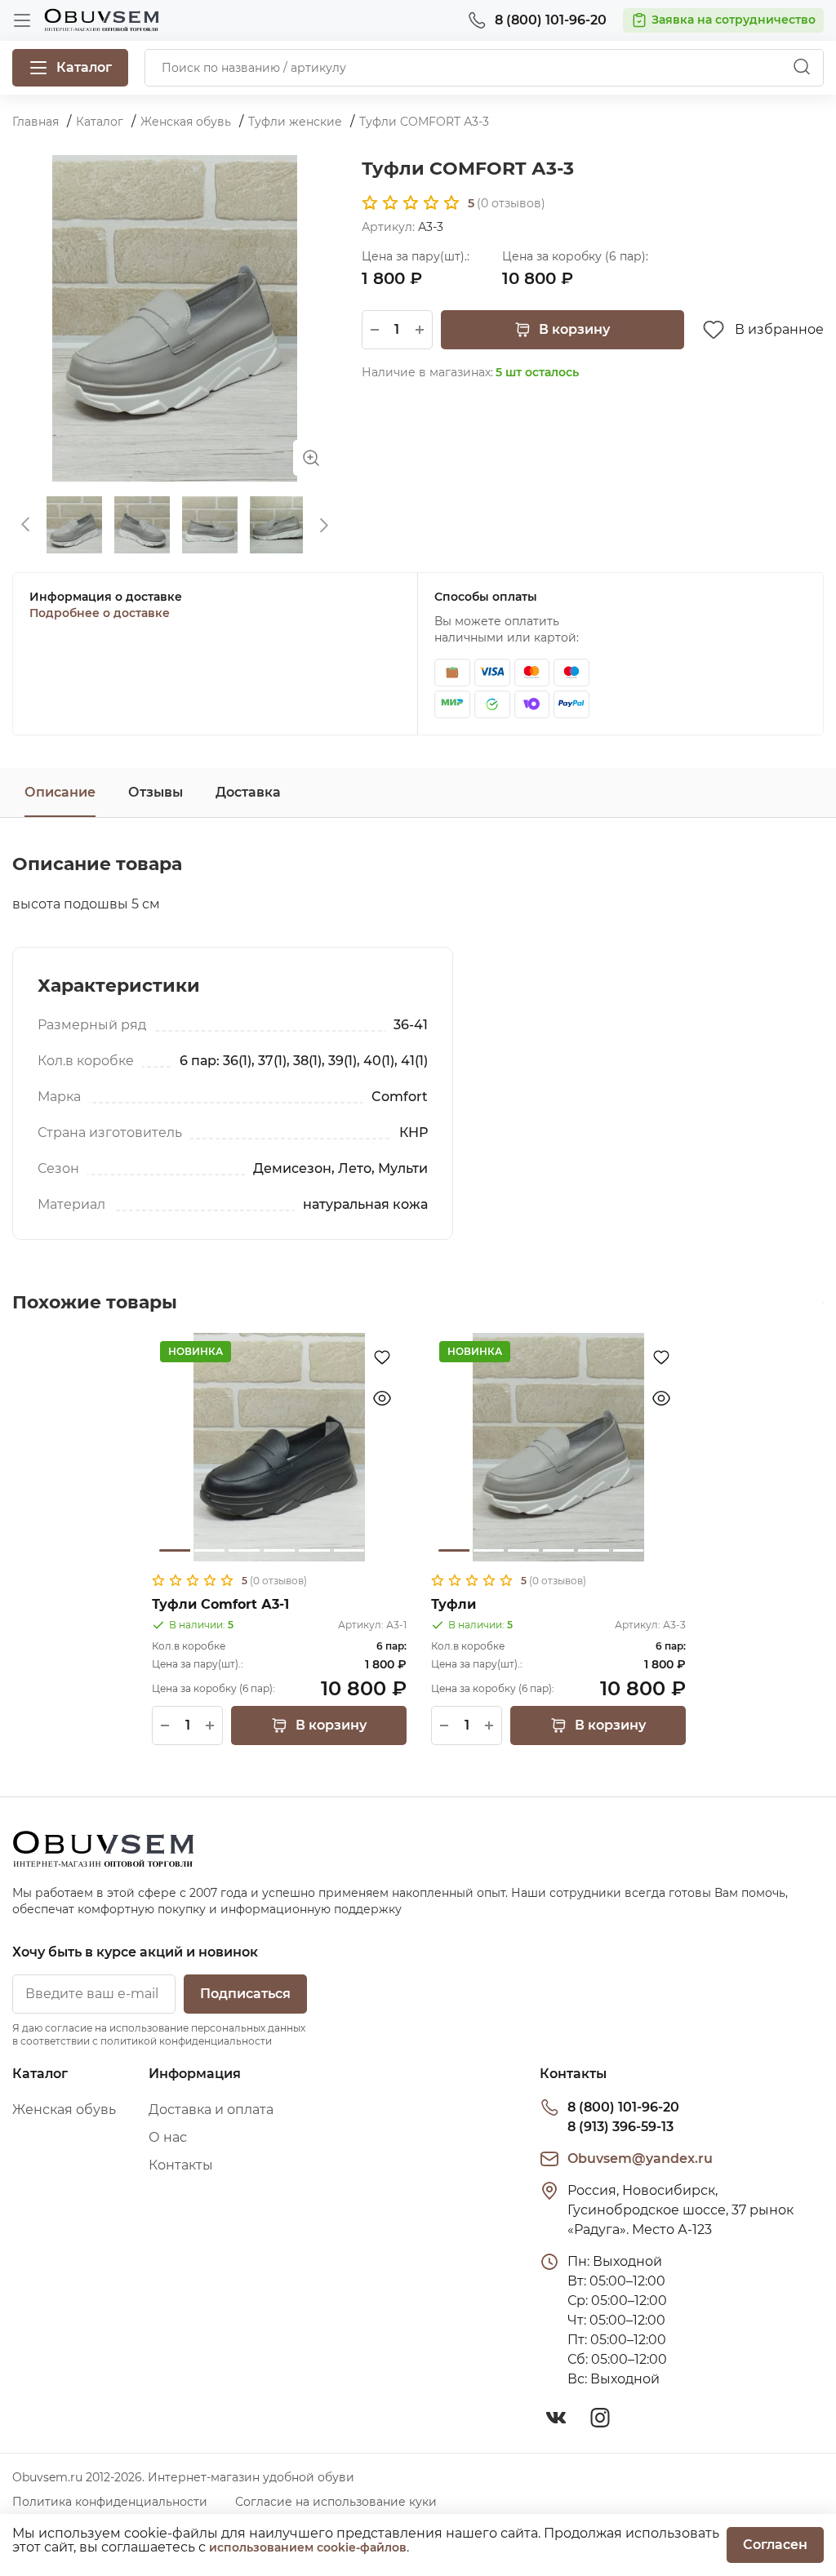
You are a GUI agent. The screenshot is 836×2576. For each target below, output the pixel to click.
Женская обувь (64, 2110)
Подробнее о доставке (100, 613)
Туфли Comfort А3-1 (220, 1604)
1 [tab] (175, 1550)
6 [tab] (349, 1550)
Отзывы (156, 792)
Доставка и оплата (211, 2110)
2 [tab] (210, 1550)
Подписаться (245, 1994)
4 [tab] (279, 1550)
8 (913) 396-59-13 (620, 2127)
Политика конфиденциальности (110, 2502)
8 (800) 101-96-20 (623, 2107)
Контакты (181, 2165)
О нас (168, 2137)
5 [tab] (314, 1550)
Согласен (775, 2545)
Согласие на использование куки (336, 2502)
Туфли (454, 1604)
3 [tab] (244, 1550)
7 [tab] (384, 1550)
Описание (60, 792)
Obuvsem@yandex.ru (640, 2159)
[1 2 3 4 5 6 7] (279, 1447)
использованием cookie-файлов (308, 2547)
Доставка (248, 792)
